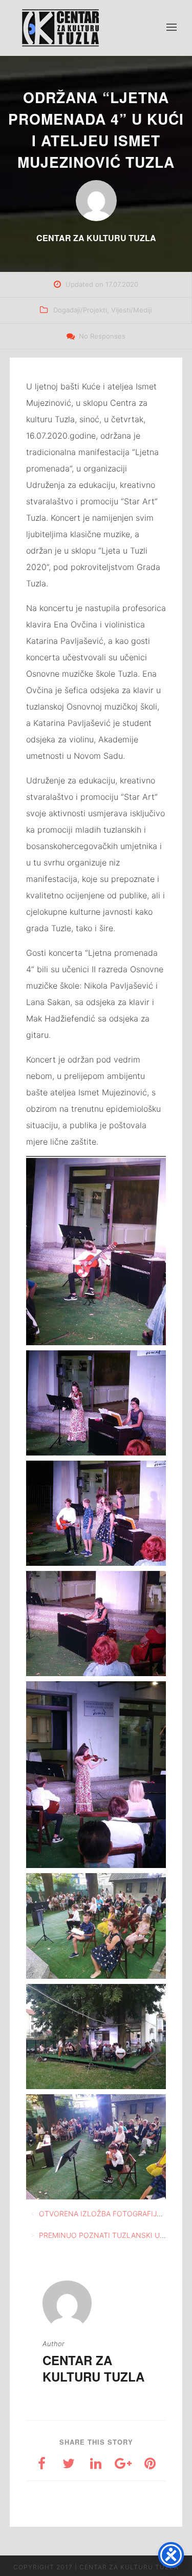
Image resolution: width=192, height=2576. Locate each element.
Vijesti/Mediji (132, 310)
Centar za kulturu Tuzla (93, 2368)
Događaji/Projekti (80, 310)
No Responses (102, 336)
